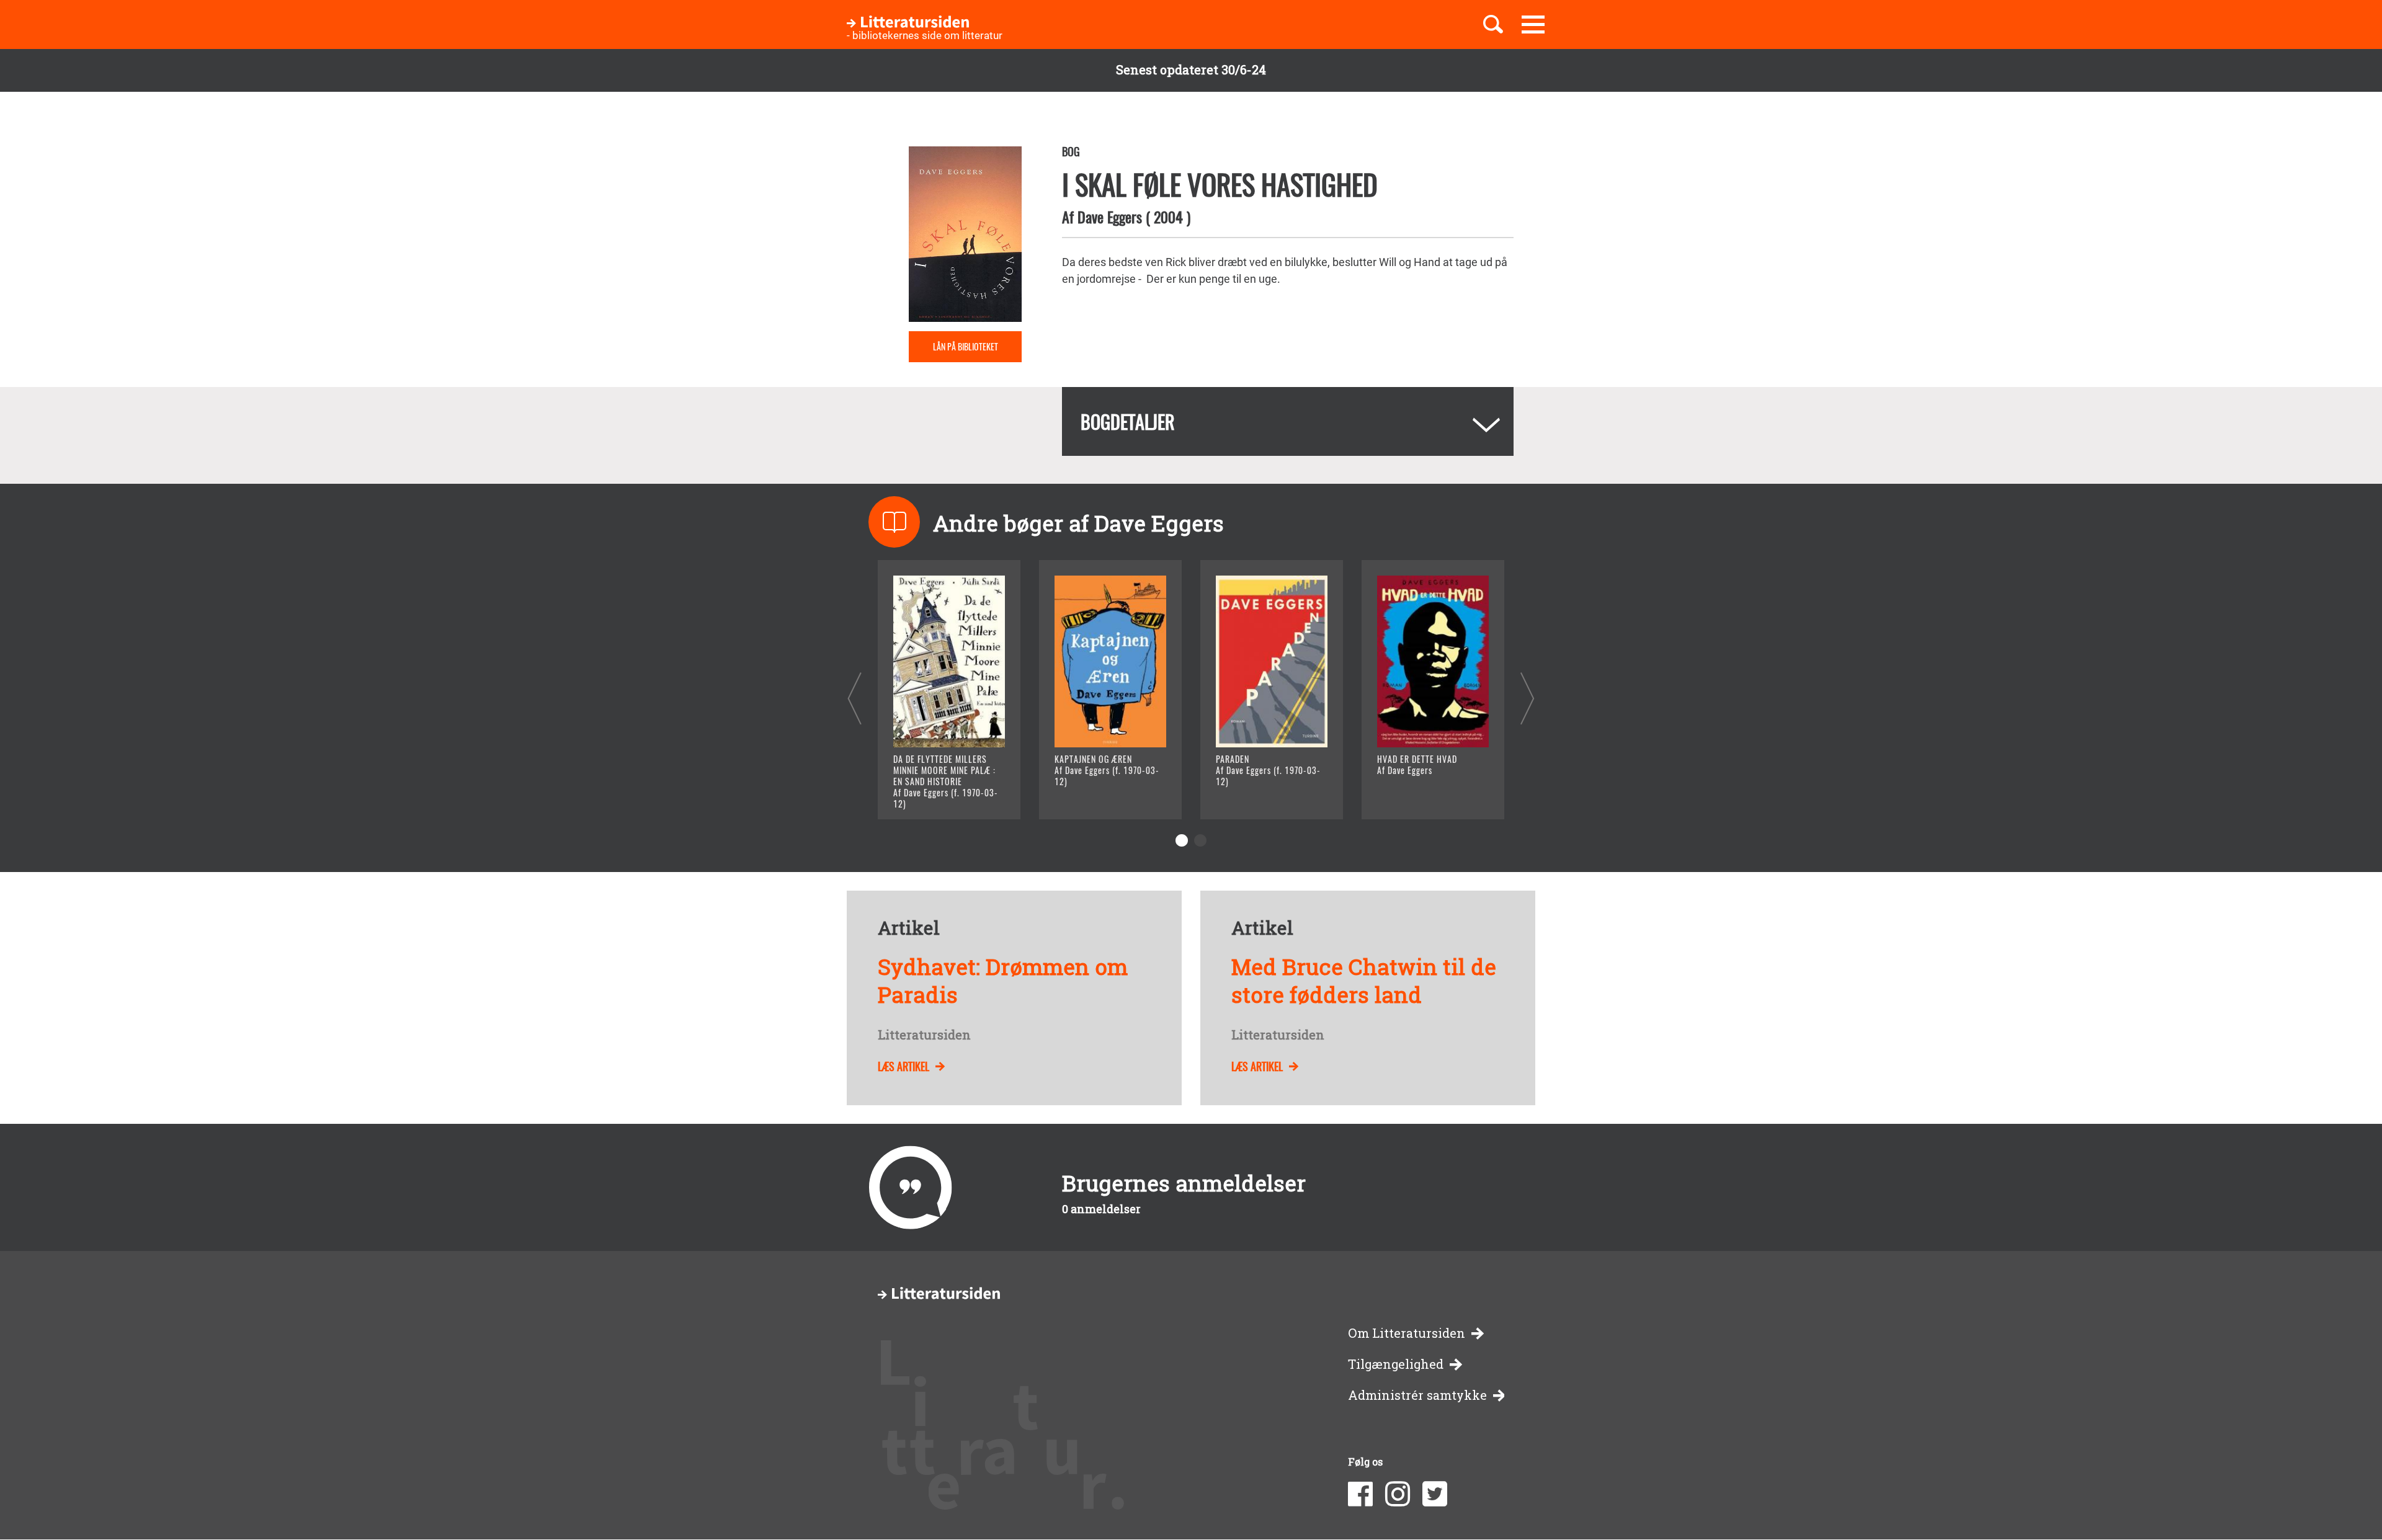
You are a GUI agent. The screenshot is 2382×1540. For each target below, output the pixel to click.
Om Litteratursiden (1407, 1333)
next (1528, 698)
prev (854, 698)
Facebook (1360, 1494)
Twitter (1435, 1494)
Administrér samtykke (1417, 1395)
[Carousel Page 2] (1200, 840)
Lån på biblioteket (966, 346)
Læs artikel (903, 1066)
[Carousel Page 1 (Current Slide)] (1182, 840)
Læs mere (934, 794)
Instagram (1398, 1494)
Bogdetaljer (1128, 421)
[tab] (1288, 421)
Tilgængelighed (1396, 1364)
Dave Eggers (1110, 216)
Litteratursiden (924, 1035)
